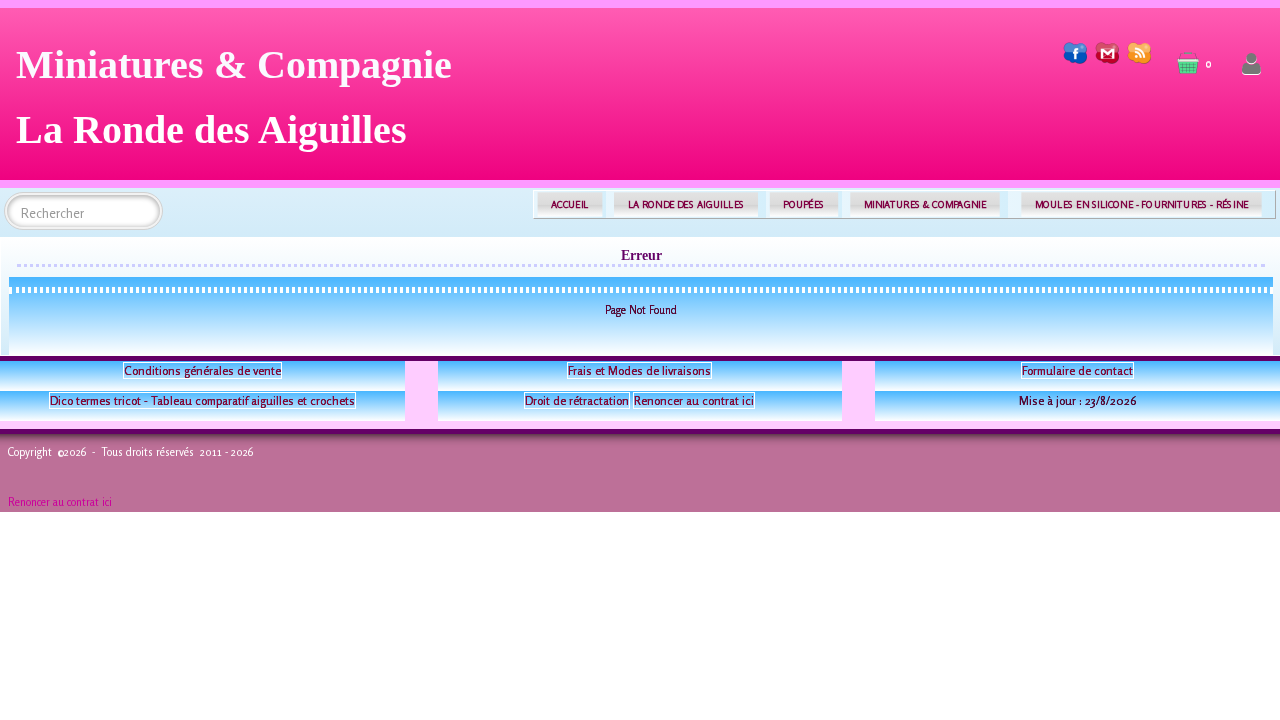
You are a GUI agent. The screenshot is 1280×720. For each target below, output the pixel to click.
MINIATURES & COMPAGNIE (925, 204)
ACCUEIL (570, 204)
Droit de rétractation (577, 400)
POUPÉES (803, 204)
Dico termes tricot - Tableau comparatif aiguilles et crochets (202, 400)
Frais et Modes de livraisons (639, 370)
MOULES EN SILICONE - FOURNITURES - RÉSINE (1141, 204)
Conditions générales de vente (202, 370)
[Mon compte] (1251, 64)
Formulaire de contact (1077, 370)
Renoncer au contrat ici (694, 400)
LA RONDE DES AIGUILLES (686, 204)
